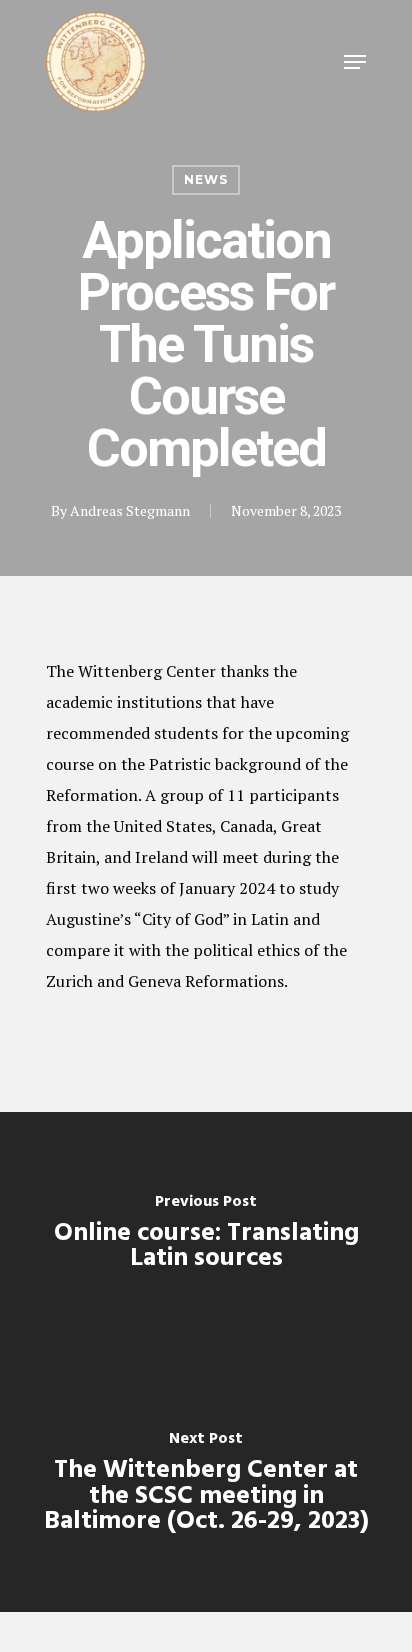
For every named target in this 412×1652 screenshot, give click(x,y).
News (206, 179)
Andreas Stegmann (130, 510)
